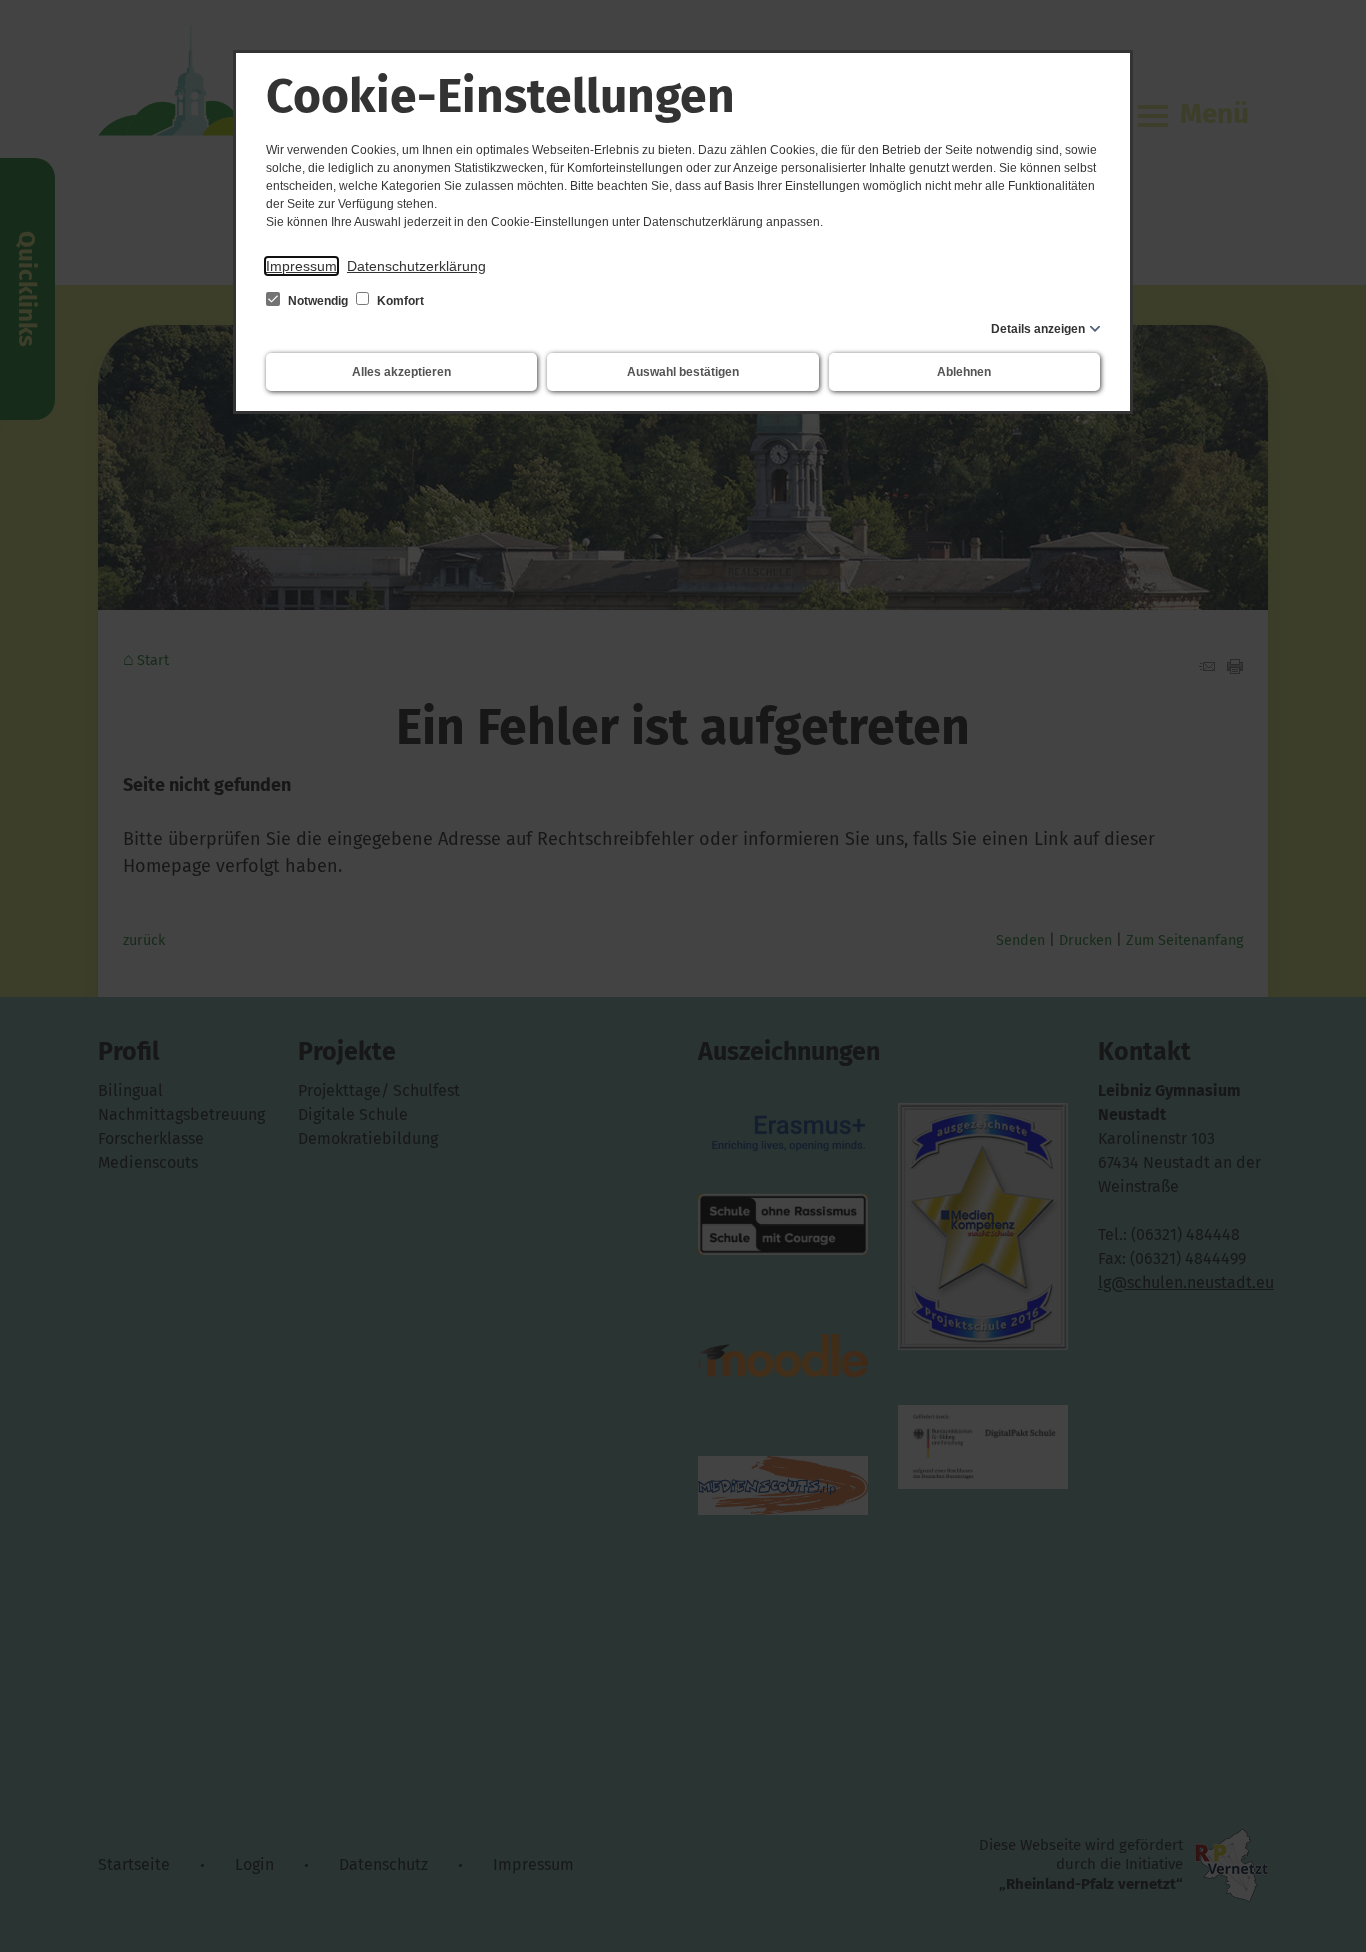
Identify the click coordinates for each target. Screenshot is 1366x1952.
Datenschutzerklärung (416, 266)
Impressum (301, 266)
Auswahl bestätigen (683, 372)
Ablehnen (964, 372)
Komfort (399, 301)
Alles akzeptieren (401, 372)
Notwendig (318, 301)
